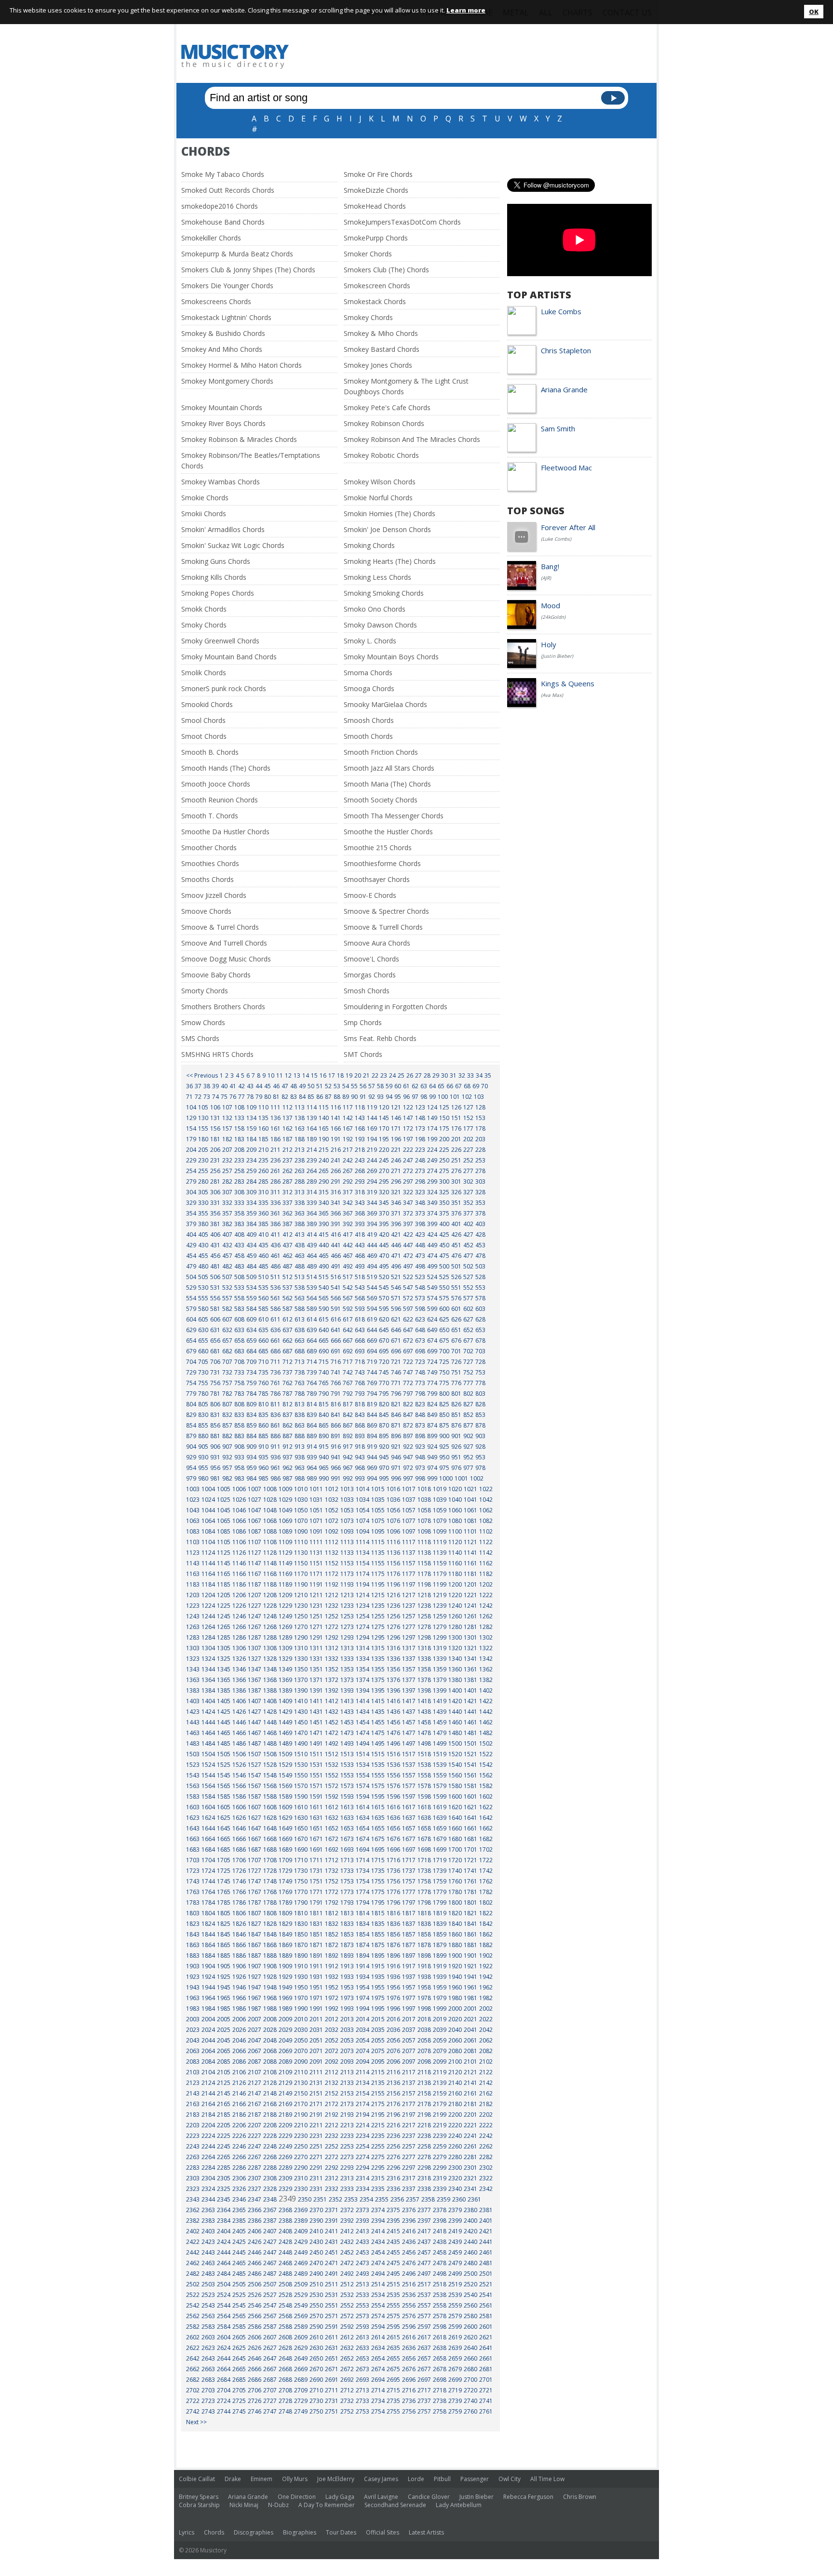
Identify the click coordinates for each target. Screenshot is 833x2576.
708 (239, 1362)
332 (227, 1203)
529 (191, 1288)
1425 (224, 1712)
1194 (363, 1584)
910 (263, 1447)
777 (468, 1383)
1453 (347, 1722)
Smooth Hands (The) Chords (226, 768)
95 (398, 1097)
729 (191, 1372)
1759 (440, 1881)
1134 (363, 1553)
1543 (193, 1775)
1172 (332, 1574)
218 (360, 1150)
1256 (393, 1616)
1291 (316, 1637)
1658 (424, 1828)
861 (275, 1425)
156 (215, 1128)
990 (324, 1478)
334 (251, 1203)
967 (348, 1468)
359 (251, 1213)
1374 (363, 1680)
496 (396, 1266)
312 (288, 1192)
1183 (193, 1584)
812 (288, 1404)
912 (288, 1447)
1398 (424, 1690)
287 (288, 1181)
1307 (255, 1648)
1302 (486, 1637)
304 (191, 1192)
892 (348, 1436)
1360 (455, 1669)
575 (444, 1298)
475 (444, 1256)
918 (360, 1447)
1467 (255, 1733)
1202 (486, 1584)
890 (324, 1436)
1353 (347, 1669)
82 (285, 1097)
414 (312, 1235)
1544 (208, 1775)
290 (324, 1181)
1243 (193, 1616)
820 (384, 1404)
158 (239, 1128)
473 (420, 1256)
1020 (455, 1489)
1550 (301, 1775)
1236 (393, 1606)
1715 (378, 1860)
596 (396, 1309)
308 (239, 1192)
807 (227, 1404)
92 (372, 1097)
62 (415, 1086)
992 (348, 1478)
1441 (470, 1712)
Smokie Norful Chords (378, 498)
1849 (285, 1934)
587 (288, 1309)
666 (336, 1341)
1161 (470, 1563)
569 (372, 1298)
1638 (424, 1818)
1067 (255, 1521)
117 (348, 1107)
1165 (224, 1574)
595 (384, 1309)
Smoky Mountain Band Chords (229, 657)
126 (456, 1107)
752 (468, 1372)
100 (443, 1097)
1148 (270, 1563)
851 (456, 1415)
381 (215, 1224)
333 (239, 1203)
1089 (285, 1531)
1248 (270, 1616)
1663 (193, 1839)
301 (456, 1181)
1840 (455, 1924)
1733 (347, 1871)
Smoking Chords (369, 545)
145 (384, 1118)
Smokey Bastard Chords (382, 349)
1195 (378, 1584)
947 (408, 1457)
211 (275, 1150)
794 (372, 1394)
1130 (301, 1553)
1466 (239, 1733)
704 (191, 1362)
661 (275, 1341)
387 (288, 1224)
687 (288, 1351)
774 (432, 1383)
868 (360, 1425)
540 (324, 1288)
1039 (440, 1500)
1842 (486, 1924)
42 (242, 1086)
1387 (255, 1690)
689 (312, 1351)
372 (408, 1213)
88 (337, 1097)
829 (191, 1415)
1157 (409, 1563)
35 (488, 1075)
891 (336, 1436)
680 (203, 1351)
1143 (193, 1563)
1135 (378, 1553)
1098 (424, 1531)
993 (360, 1478)
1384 (208, 1690)
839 (312, 1415)
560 (263, 1298)
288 (300, 1181)
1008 (270, 1489)
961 (275, 1468)
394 (372, 1224)
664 (312, 1341)
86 (320, 1097)
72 (198, 1097)
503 (480, 1266)
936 (275, 1457)
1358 (424, 1669)
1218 (424, 1595)
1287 (255, 1637)
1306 (239, 1648)
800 (444, 1394)
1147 (255, 1563)
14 (306, 1075)
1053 (347, 1510)
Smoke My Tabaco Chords (223, 174)
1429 (285, 1712)
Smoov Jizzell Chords (214, 895)
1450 (301, 1722)
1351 (316, 1669)
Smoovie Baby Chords (216, 975)
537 (288, 1288)
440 (324, 1245)
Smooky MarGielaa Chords (385, 704)
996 (396, 1478)
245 (384, 1160)
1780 (455, 1892)
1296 (393, 1637)
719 (372, 1362)
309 (251, 1192)
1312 (332, 1648)
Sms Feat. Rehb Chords (380, 1038)
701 (456, 1351)
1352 (332, 1669)
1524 (208, 1765)
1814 (363, 1913)
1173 (347, 1574)
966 (336, 1468)
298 (420, 1181)
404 (191, 1235)
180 (203, 1139)
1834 (363, 1924)
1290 (301, 1637)
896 (396, 1436)
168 (360, 1128)
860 (263, 1425)
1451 (316, 1722)
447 (408, 1245)
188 (300, 1139)
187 (288, 1139)
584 (251, 1309)
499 (432, 1266)
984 (251, 1478)
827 (468, 1404)
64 (432, 1086)
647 (408, 1330)
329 (191, 1203)
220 (384, 1150)
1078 (424, 1521)
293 (360, 1181)
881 (215, 1436)
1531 (316, 1765)
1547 (255, 1775)
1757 (409, 1881)
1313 (347, 1648)
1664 (208, 1839)
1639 (440, 1818)
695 (384, 1351)
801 (456, 1394)
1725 (224, 1871)
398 (420, 1224)
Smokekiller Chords (211, 238)
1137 (409, 1553)
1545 (224, 1775)
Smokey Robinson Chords (384, 423)
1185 (224, 1584)
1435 (378, 1712)
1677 (409, 1839)
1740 (455, 1871)
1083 (193, 1531)
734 (251, 1372)
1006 (239, 1489)
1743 (193, 1881)
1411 (316, 1701)
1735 (378, 1871)
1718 (424, 1860)
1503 (193, 1754)
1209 (285, 1595)
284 (251, 1181)
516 (336, 1277)
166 (336, 1128)
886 (275, 1436)
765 (324, 1383)
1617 (409, 1807)
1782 (486, 1892)
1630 (301, 1818)
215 (324, 1150)
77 (242, 1097)
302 (468, 1181)
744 (372, 1372)
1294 (363, 1637)
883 (239, 1436)
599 (432, 1309)
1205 (224, 1595)
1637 (409, 1818)
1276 (393, 1627)
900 (444, 1436)
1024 (208, 1500)
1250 (301, 1616)
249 (432, 1160)
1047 (255, 1510)
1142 (486, 1553)
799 (432, 1394)
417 (348, 1235)
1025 (224, 1500)
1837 (409, 1924)
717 (348, 1362)
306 (215, 1192)
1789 (285, 1902)
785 (263, 1394)
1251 (316, 1616)
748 (420, 1372)
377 (468, 1213)
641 (336, 1330)
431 (215, 1245)
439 (312, 1245)
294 (372, 1181)
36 (189, 1086)
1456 (393, 1722)
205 (203, 1150)
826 (456, 1404)
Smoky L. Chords (370, 641)
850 (444, 1415)
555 (203, 1298)
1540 (455, 1765)
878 (480, 1425)
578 (480, 1298)
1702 (486, 1849)
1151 (316, 1563)
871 (396, 1425)
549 (432, 1288)
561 (275, 1298)
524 (432, 1277)
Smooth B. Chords (210, 752)
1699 (440, 1849)
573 (420, 1298)
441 (336, 1245)
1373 (347, 1680)
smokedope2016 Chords (220, 206)
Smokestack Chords (375, 301)
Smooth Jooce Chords (216, 784)
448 (420, 1245)
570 (384, 1298)
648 (420, 1330)
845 (384, 1415)
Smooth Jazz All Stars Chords (389, 768)
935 (263, 1457)
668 (360, 1341)
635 (263, 1330)
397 (408, 1224)
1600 (455, 1796)
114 (312, 1107)
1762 (486, 1881)
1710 (301, 1860)
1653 (347, 1828)
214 (312, 1150)
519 (372, 1277)
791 (336, 1394)
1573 (347, 1786)
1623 (193, 1818)
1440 (455, 1712)
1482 (486, 1733)
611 (275, 1319)
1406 (239, 1701)
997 (408, 1478)
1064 (208, 1521)
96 (406, 1097)
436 (275, 1245)
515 (324, 1277)
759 (251, 1383)
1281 (470, 1627)
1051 (316, 1510)
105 (203, 1107)
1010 (301, 1489)
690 (324, 1351)
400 (444, 1224)
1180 (455, 1574)
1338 (424, 1659)
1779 (440, 1892)
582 (227, 1309)
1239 (440, 1606)
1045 (224, 1510)
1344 (208, 1669)
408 (239, 1235)
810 (263, 1404)
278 (480, 1171)
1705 (224, 1860)
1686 (239, 1849)
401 (456, 1224)
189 (312, 1139)
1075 (378, 1521)
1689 (285, 1849)
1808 (270, 1913)
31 (453, 1075)
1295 (378, 1637)
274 (432, 1171)
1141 (470, 1553)
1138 (424, 1553)
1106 (239, 1542)
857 (227, 1425)
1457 (409, 1722)
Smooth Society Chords (381, 800)
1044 (208, 1510)
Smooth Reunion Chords (220, 800)
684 (251, 1351)
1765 (224, 1892)
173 (420, 1128)
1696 (393, 1849)
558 (239, 1298)
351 (456, 1203)
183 (239, 1139)
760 (263, 1383)
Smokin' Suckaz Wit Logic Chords (233, 545)
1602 (486, 1796)
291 (336, 1181)
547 (408, 1288)
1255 (378, 1616)
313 (300, 1192)
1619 (440, 1807)
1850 (301, 1934)
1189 (285, 1584)
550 (444, 1288)
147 (408, 1118)
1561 (470, 1775)
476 (456, 1256)
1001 (461, 1478)
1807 (255, 1913)
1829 (285, 1924)
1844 (208, 1934)
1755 (378, 1881)
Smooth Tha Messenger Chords (394, 816)
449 (432, 1245)
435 (263, 1245)
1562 (486, 1775)
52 (328, 1086)
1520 (455, 1754)
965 (324, 1468)
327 (468, 1192)
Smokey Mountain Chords (222, 407)
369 (372, 1213)
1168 (270, 1574)
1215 (378, 1595)
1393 (347, 1690)
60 (398, 1086)
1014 (363, 1489)
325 (444, 1192)
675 (444, 1341)
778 (480, 1383)
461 (275, 1256)
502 (468, 1266)
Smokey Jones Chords (378, 365)
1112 (332, 1542)
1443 (193, 1722)
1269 (285, 1627)
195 (384, 1139)
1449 (285, 1722)
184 (251, 1139)
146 (396, 1118)
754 (191, 1383)
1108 (270, 1542)
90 (354, 1097)
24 (392, 1075)
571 (396, 1298)
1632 (332, 1818)
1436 (393, 1712)
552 (468, 1288)
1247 (255, 1616)
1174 (363, 1574)
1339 (440, 1659)
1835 (378, 1924)
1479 (440, 1733)
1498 (424, 1743)
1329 (285, 1659)
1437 (409, 1712)
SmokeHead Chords (375, 206)
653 (480, 1330)
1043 (193, 1510)
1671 (316, 1839)
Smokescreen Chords (377, 286)
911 (275, 1447)
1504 (208, 1754)
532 (227, 1288)
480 (203, 1266)
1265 (224, 1627)
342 (348, 1203)
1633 (347, 1818)
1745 (224, 1881)
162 (288, 1128)
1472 (332, 1733)
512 (288, 1277)
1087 (255, 1531)
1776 (393, 1892)
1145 (224, 1563)
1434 (363, 1712)
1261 (470, 1616)
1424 (208, 1712)
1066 (239, 1521)
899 (432, 1436)
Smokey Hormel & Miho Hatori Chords (242, 365)
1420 (455, 1701)
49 (302, 1086)
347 (408, 1203)
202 (468, 1139)
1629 (285, 1818)
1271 (316, 1627)
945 (384, 1457)
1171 (316, 1574)
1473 (347, 1733)
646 (396, 1330)
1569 (285, 1786)
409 (251, 1235)
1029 (285, 1500)
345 (384, 1203)
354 (191, 1213)
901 (456, 1436)
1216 (393, 1595)
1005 (224, 1489)
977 (468, 1468)
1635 (378, 1818)
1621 (470, 1807)
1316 (393, 1648)
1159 (440, 1563)
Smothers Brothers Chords (223, 1007)
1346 (239, 1669)
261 (275, 1171)
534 (251, 1288)
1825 (224, 1924)
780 (203, 1394)
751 (456, 1372)
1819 (440, 1913)
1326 (239, 1659)
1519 (440, 1754)
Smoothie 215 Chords (378, 848)
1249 (285, 1616)
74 (215, 1097)
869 (372, 1425)
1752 (332, 1881)
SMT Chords (363, 1054)
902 (468, 1436)
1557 (409, 1775)
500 (444, 1266)
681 (215, 1351)
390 (324, 1224)
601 (456, 1309)
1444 (208, 1722)
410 (263, 1235)
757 (227, 1383)
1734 (363, 1871)
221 (396, 1150)
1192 (332, 1584)
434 (251, 1245)
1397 (409, 1690)
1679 (440, 1839)
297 (408, 1181)
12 (288, 1075)
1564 (208, 1786)
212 (288, 1150)
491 (336, 1266)
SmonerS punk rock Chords (224, 688)
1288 (270, 1637)
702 (468, 1351)
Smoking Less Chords (377, 577)
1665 (224, 1839)
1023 (193, 1500)
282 (227, 1181)
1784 (208, 1902)
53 (337, 1086)
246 (396, 1160)
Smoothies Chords (210, 863)
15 (314, 1075)
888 (300, 1436)
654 (191, 1341)
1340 (455, 1659)
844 (372, 1415)
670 (384, 1341)
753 (480, 1372)
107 (227, 1107)
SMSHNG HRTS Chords (217, 1054)
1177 (409, 1574)
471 (396, 1256)
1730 (301, 1871)
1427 (255, 1712)
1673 (347, 1839)
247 (408, 1160)
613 (300, 1319)
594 (372, 1309)
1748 (270, 1881)
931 (215, 1457)
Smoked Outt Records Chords (228, 190)
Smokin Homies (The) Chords (390, 514)
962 (288, 1468)
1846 (239, 1934)
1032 (332, 1500)
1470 (301, 1733)
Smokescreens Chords (216, 301)
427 (468, 1235)
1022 (486, 1489)
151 (456, 1118)
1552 (332, 1775)
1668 (270, 1839)
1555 (378, 1775)
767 (348, 1383)
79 (259, 1097)
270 (384, 1171)
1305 (224, 1648)
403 (480, 1224)
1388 (270, 1690)
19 (349, 1075)
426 (456, 1235)
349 (432, 1203)
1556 (393, 1775)
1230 (301, 1606)
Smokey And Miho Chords (222, 349)
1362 (486, 1669)
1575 (378, 1786)
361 (275, 1213)
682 (227, 1351)
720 (384, 1362)
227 (468, 1150)
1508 (270, 1754)
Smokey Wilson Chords (380, 482)
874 (432, 1425)
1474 (363, 1733)
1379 (440, 1680)
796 (396, 1394)
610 (263, 1319)
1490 (301, 1743)
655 (203, 1341)
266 (336, 1171)
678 (480, 1341)
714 (312, 1362)
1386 (239, 1690)
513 (300, 1277)
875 (444, 1425)
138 (300, 1118)
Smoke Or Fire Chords (378, 174)
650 (444, 1330)
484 (251, 1266)
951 (456, 1457)
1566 (239, 1786)
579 (191, 1309)
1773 (347, 1892)
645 (384, 1330)
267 (348, 1171)
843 (360, 1415)
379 (191, 1224)
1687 (255, 1849)
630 (203, 1330)
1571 (316, 1786)
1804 (208, 1913)
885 (263, 1436)
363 (300, 1213)
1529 (285, 1765)
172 (408, 1128)
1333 (347, 1659)
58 (380, 1086)
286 (275, 1181)
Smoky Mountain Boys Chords (391, 657)
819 (372, 1404)
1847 (255, 1934)
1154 (363, 1563)
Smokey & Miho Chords (381, 333)
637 (288, 1330)
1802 (486, 1902)
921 (396, 1447)
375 (444, 1213)
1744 (208, 1881)
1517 (409, 1754)
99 (432, 1097)
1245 (224, 1616)
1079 (440, 1521)
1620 (455, 1807)
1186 (239, 1584)
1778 (424, 1892)
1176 (393, 1574)
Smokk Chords (204, 609)
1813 (347, 1913)
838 (300, 1415)
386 (275, 1224)
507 (227, 1277)
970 (384, 1468)
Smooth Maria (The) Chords (387, 784)
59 (389, 1086)
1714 (363, 1860)
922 (408, 1447)
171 (396, 1128)
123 (420, 1107)
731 (215, 1372)
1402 (486, 1690)
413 (300, 1235)
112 (288, 1107)
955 (203, 1468)
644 (372, 1330)
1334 (363, 1659)
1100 (455, 1531)
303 (480, 1181)
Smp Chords (363, 1022)
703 (480, 1351)
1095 (378, 1531)
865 (324, 1425)
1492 (332, 1743)
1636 (393, 1818)
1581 (470, 1786)
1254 (363, 1616)
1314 (363, 1648)
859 (251, 1425)
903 (480, 1436)
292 (348, 1181)
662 (288, 1341)
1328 (270, 1659)
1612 (332, 1807)
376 (456, 1213)
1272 (332, 1627)
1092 (332, 1531)
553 (480, 1288)
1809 (285, 1913)
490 (324, 1266)
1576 (393, 1786)
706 (215, 1362)
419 (372, 1235)
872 (408, 1425)
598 (420, 1309)
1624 (208, 1818)
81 (276, 1097)
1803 (193, 1913)
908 (239, 1447)
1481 (470, 1733)
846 (396, 1415)
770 (384, 1383)
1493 (347, 1743)
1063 (193, 1521)
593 (360, 1309)
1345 (224, 1669)
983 (239, 1478)
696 (396, 1351)
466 (336, 1256)
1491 (316, 1743)
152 (468, 1118)
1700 (455, 1849)
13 (297, 1075)
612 (288, 1319)
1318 (424, 1648)
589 (312, 1309)
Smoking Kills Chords (214, 577)
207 (227, 1150)
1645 (224, 1828)
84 (302, 1097)
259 (251, 1171)
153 (480, 1118)
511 (275, 1277)
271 (396, 1171)
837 (288, 1415)
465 (324, 1256)
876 (456, 1425)
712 (288, 1362)
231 (215, 1160)
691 (336, 1351)
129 (191, 1118)
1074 (363, 1521)
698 (420, 1351)
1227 (255, 1606)
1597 (409, 1796)
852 (468, 1415)
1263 (193, 1627)
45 (268, 1086)
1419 (440, 1701)
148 (420, 1118)
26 (410, 1075)
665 (324, 1341)
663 (300, 1341)
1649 (285, 1828)
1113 (347, 1542)
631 (215, 1330)
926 (456, 1447)
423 (420, 1235)
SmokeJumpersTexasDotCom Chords (402, 222)
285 (263, 1181)
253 (480, 1160)
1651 (316, 1828)
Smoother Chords (209, 848)
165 (324, 1128)
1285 (224, 1637)
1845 (224, 1934)
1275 (378, 1627)
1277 (409, 1627)
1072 (332, 1521)
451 (456, 1245)
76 (233, 1097)
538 (300, 1288)
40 (224, 1086)
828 (480, 1404)
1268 (270, 1627)
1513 (347, 1754)
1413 (347, 1701)
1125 (224, 1553)
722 (408, 1362)
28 (427, 1075)
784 (251, 1394)
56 (363, 1086)
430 (203, 1245)
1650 (301, 1828)
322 (408, 1192)
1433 (347, 1712)
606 (215, 1319)
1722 (486, 1860)
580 (203, 1309)
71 (189, 1097)
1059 (440, 1510)
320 (384, 1192)
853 (480, 1415)
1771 (316, 1892)
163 (300, 1128)
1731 (316, 1871)
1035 (378, 1500)
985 (263, 1478)
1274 (363, 1627)
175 (444, 1128)
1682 (486, 1839)
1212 (332, 1595)
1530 (301, 1765)
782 (227, 1394)
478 (480, 1256)
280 (203, 1181)
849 (432, 1415)
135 (263, 1118)
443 (360, 1245)
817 (348, 1404)
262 (288, 1171)
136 (275, 1118)
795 (384, 1394)
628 (480, 1319)
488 (300, 1266)
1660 (455, 1828)
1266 (239, 1627)
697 (408, 1351)
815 (324, 1404)
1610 (301, 1807)
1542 (486, 1765)
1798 (424, 1902)
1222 (486, 1595)
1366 (239, 1680)
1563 (193, 1786)
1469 (285, 1733)
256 (215, 1171)
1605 (224, 1807)
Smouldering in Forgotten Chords (396, 1007)
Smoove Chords (206, 911)
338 (300, 1203)
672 (408, 1341)
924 (432, 1447)
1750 (301, 1881)
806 (215, 1404)
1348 (270, 1669)
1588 (270, 1796)
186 (275, 1139)
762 (288, 1383)
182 (227, 1139)
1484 (208, 1743)
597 (408, 1309)
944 (372, 1457)
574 (432, 1298)
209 (251, 1150)
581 (215, 1309)
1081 (470, 1521)
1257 (409, 1616)
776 (456, 1383)
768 (360, 1383)
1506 (239, 1754)
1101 (470, 1531)
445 (384, 1245)
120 (384, 1107)
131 (215, 1118)
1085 (224, 1531)
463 (300, 1256)
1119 (440, 1542)
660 (263, 1341)
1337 (409, 1659)
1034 (363, 1500)
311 (275, 1192)
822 (408, 1404)
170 (384, 1128)
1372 (332, 1680)
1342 (486, 1659)
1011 (316, 1489)
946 (396, 1457)
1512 (332, 1754)
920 (384, 1447)
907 (227, 1447)
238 (300, 1160)
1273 (347, 1627)
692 (348, 1351)
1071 (316, 1521)
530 (203, 1288)
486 (275, 1266)
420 (384, 1235)
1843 (193, 1934)
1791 (316, 1902)
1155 (378, 1563)
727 (468, 1362)
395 (384, 1224)
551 (456, 1288)
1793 (347, 1902)
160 (263, 1128)
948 (420, 1457)
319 (372, 1192)
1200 (455, 1584)
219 (372, 1150)
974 (432, 1468)
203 (480, 1139)
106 (215, 1107)
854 (191, 1425)
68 (467, 1086)
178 (480, 1128)
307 (227, 1192)
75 (224, 1097)
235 (263, 1160)
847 (408, 1415)
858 (239, 1425)
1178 (424, 1574)
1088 (270, 1531)
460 (263, 1256)
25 (401, 1075)
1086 (239, 1531)
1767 (255, 1892)
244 (372, 1160)
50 (311, 1086)
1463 (193, 1733)
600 (444, 1309)
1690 (301, 1849)
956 (215, 1468)
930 (203, 1457)
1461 (470, 1722)
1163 (193, 1574)
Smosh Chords (367, 991)
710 (263, 1362)
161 (275, 1128)
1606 (239, 1807)
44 (259, 1086)
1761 (470, 1881)
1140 (455, 1553)
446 (396, 1245)
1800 (455, 1902)
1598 (424, 1796)
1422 (486, 1701)
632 (227, 1330)
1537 (409, 1765)
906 (215, 1447)
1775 (378, 1892)
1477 (409, 1733)
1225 (224, 1606)
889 (312, 1436)
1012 (332, 1489)
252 (468, 1160)
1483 (193, 1743)
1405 (224, 1701)
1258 (424, 1616)
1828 (270, 1924)
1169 (285, 1574)
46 (276, 1086)
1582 (486, 1786)
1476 (393, 1733)
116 (336, 1107)
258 (239, 1171)
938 (300, 1457)
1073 (347, 1521)
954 (191, 1468)
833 (239, 1415)
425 (444, 1235)
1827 (255, 1924)
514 (312, 1277)
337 (288, 1203)
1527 (255, 1765)
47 (285, 1086)
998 (420, 1478)
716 (336, 1362)
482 (227, 1266)
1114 (363, 1542)
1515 (378, 1754)
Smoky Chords (204, 625)
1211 (316, 1595)
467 (348, 1256)
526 (456, 1277)
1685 (224, 1849)
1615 (378, 1807)
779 (191, 1394)
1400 (455, 1690)
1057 (409, 1510)
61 (406, 1086)
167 (348, 1128)
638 (300, 1330)
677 (468, 1341)
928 (480, 1447)
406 (215, 1235)
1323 (193, 1659)
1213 (347, 1595)
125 (444, 1107)
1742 (486, 1871)
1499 (440, 1743)
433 (239, 1245)
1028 (270, 1500)
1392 (332, 1690)
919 (372, 1447)
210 (263, 1150)
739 (312, 1372)
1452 (332, 1722)
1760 (455, 1881)
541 (336, 1288)
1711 (316, 1860)
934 (251, 1457)
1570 (301, 1786)
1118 (424, 1542)
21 (366, 1075)
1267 (255, 1627)
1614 (363, 1807)
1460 (455, 1722)
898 (420, 1436)
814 (312, 1404)
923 (420, 1447)
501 (456, 1266)
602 (468, 1309)
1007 (255, 1489)
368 (360, 1213)
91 (363, 1097)
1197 (409, 1584)
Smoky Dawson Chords (380, 625)
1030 (301, 1500)
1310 (301, 1648)
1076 (393, 1521)
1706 (239, 1860)
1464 (208, 1733)
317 (348, 1192)
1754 (363, 1881)
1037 (409, 1500)
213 (300, 1150)
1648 (270, 1828)
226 (456, 1150)
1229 (285, 1606)
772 (408, 1383)
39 (215, 1086)
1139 (440, 1553)
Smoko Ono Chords (375, 609)
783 (239, 1394)
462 (288, 1256)
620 (384, 1319)
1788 (270, 1902)
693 (360, 1351)
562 (288, 1298)
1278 (424, 1627)
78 (250, 1097)
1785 (224, 1902)
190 (324, 1139)
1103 (193, 1542)
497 (408, 1266)
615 (324, 1319)
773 (420, 1383)
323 (420, 1192)
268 (360, 1171)
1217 (409, 1595)
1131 (316, 1553)
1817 (409, 1913)
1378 (424, 1680)
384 (251, 1224)
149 (432, 1118)
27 (418, 1075)
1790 (301, 1902)
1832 (332, 1924)
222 (408, 1150)
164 (312, 1128)
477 (468, 1256)
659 (251, 1341)
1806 (239, 1913)
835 (263, 1415)
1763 (193, 1892)
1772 (332, 1892)
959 (251, 1468)
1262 (486, 1616)
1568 (270, 1786)
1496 (393, 1743)
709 (251, 1362)
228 (480, 1150)
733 (239, 1372)
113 (300, 1107)
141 (336, 1118)
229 (191, 1160)
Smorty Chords (205, 991)
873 (420, 1425)
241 (336, 1160)
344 (372, 1203)
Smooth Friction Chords (381, 752)
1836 (393, 1924)
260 (263, 1171)
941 (336, 1457)
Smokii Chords (204, 514)
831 (215, 1415)
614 (312, 1319)
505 (203, 1277)
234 (251, 1160)
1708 (270, 1860)
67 (458, 1086)
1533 (347, 1765)
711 (275, 1362)
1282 (486, 1627)
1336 (393, 1659)
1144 (208, 1563)
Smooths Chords (208, 879)
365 (324, 1213)
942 (348, 1457)
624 (432, 1319)
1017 (409, 1489)
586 (275, 1309)
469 (372, 1256)
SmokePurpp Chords (376, 238)
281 (215, 1181)
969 (372, 1468)
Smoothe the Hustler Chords (388, 832)
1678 (424, 1839)
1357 (409, 1669)
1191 (316, 1584)
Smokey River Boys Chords (223, 423)
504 (191, 1277)
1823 (193, 1924)
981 (215, 1478)
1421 (470, 1701)
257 (227, 1171)
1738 (424, 1871)
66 (450, 1086)
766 (336, 1383)
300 (444, 1181)
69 (476, 1086)
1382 (486, 1680)
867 (348, 1425)
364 (312, 1213)
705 (203, 1362)
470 (384, 1256)
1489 (285, 1743)
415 (324, 1235)
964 (312, 1468)
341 (336, 1203)
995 (384, 1478)
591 (336, 1309)
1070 (301, 1521)
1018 (424, 1489)
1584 (208, 1796)
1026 (239, 1500)
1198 (424, 1584)
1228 (270, 1606)
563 (300, 1298)
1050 (301, 1510)
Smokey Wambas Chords (221, 482)
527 (468, 1277)
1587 (255, 1796)
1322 (486, 1648)
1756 (393, 1881)
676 (456, 1341)
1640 (455, 1818)
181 (215, 1139)
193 (360, 1139)
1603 (193, 1807)
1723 (193, 1871)
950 (444, 1457)
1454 (363, 1722)
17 (332, 1075)
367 (348, 1213)
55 (354, 1086)
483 (239, 1266)
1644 (208, 1828)
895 (384, 1436)
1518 (424, 1754)
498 (420, 1266)
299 (432, 1181)
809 (251, 1404)
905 (203, 1447)
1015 (378, 1489)
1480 (455, 1733)
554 (191, 1298)
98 (424, 1097)
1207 (255, 1595)
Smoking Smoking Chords (384, 593)
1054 (363, 1510)
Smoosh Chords (369, 720)
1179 (440, 1574)
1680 (455, 1839)
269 (372, 1171)
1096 (393, 1531)
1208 (270, 1595)
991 (336, 1478)
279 (191, 1181)
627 (468, 1319)
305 (203, 1192)
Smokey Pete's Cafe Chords (387, 407)
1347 (255, 1669)
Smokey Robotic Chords (381, 455)
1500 (455, 1743)
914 (312, 1447)
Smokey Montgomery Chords (227, 381)
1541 (470, 1765)
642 (348, 1330)
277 (468, 1171)
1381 (470, 1680)
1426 (239, 1712)
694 (372, 1351)
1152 (332, 1563)
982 (227, 1478)
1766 (239, 1892)
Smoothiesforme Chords (382, 863)
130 (203, 1118)
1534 (363, 1765)
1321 (470, 1648)
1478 (424, 1733)
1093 (347, 1531)
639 (312, 1330)
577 (468, 1298)
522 (408, 1277)
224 (432, 1150)
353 (480, 1203)
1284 (208, 1637)
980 (203, 1478)
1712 (332, 1860)
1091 (316, 1531)
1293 (347, 1637)
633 (239, 1330)
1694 (363, 1849)
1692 (332, 1849)
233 (239, 1160)
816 (336, 1404)
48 (294, 1086)
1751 (316, 1881)
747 (408, 1372)
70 (484, 1086)
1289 (285, 1637)
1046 (239, 1510)
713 (300, 1362)
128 (480, 1107)
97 (415, 1097)
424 (432, 1235)
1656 (393, 1828)
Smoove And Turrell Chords (224, 943)
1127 (255, 1553)
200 (444, 1139)
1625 (224, 1818)
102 (467, 1097)
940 (324, 1457)
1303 (193, 1648)
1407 (255, 1701)
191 (336, 1139)
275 (444, 1171)
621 (396, 1319)
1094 (363, 1531)
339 (312, 1203)
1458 (424, 1722)
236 (275, 1160)
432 (227, 1245)
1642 (486, 1818)
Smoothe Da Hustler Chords (225, 832)
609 (251, 1319)
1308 (270, 1648)
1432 (332, 1712)
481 (215, 1266)
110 (263, 1107)
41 (233, 1086)
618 (360, 1319)
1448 (270, 1722)
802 (468, 1394)
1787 (255, 1902)
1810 (301, 1913)
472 (408, 1256)
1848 (270, 1934)
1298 (424, 1637)
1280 (455, 1627)
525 (444, 1277)
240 (324, 1160)
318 (360, 1192)
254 (191, 1171)
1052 (332, 1510)
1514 (363, 1754)
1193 (347, 1584)
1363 (193, 1680)
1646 (239, 1828)
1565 (224, 1786)
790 (324, 1394)
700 (444, 1351)
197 (408, 1139)
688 (300, 1351)
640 (324, 1330)
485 (263, 1266)
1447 (255, 1722)
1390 (301, 1690)
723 (420, 1362)
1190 (301, 1584)
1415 (378, 1701)
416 (336, 1235)
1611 (316, 1807)
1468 (270, 1733)
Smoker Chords (368, 254)
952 (468, 1457)
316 (336, 1192)
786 (275, 1394)
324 (432, 1192)
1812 (332, 1913)
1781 (470, 1892)
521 (396, 1277)
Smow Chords (203, 1022)
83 (294, 1097)
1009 (285, 1489)
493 (360, 1266)
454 (191, 1256)
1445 (224, 1722)
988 (300, 1478)
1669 (285, 1839)
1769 (285, 1892)
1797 (409, 1902)
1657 (409, 1828)
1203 (193, 1595)
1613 (347, 1807)
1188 (270, 1584)
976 (456, 1468)
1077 (409, 1521)
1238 (424, 1606)
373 (420, 1213)
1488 (270, 1743)
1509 (285, 1754)
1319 (440, 1648)
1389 (285, 1690)
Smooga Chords (369, 688)
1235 (378, 1606)
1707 (255, 1860)
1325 (224, 1659)
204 (191, 1150)
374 (432, 1213)
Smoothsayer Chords (377, 879)
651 (456, 1330)
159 (251, 1128)
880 (203, 1436)
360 (263, 1213)
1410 (301, 1701)
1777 (409, 1892)
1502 (486, 1743)
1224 (208, 1606)
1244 (208, 1616)
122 (408, 1107)
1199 (440, 1584)
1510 (301, 1754)
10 (271, 1075)
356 (215, 1213)
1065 (224, 1521)
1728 (270, 1871)
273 (420, 1171)
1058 (424, 1510)
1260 (455, 1616)
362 (288, 1213)
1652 (332, 1828)
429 (191, 1245)
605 (203, 1319)
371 (396, 1213)
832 (227, 1415)
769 (372, 1383)
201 (456, 1139)
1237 (409, 1606)
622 (408, 1319)
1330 (301, 1659)
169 (372, 1128)
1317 (409, 1648)
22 (375, 1075)
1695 (378, 1849)
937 (288, 1457)
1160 (455, 1563)
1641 (470, 1818)
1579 (440, 1786)
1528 (270, 1765)
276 (456, 1171)
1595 (378, 1796)
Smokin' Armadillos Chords (223, 529)
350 (444, 1203)
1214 (363, 1595)
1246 (239, 1616)
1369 (285, 1680)
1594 (363, 1796)
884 (251, 1436)
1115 (378, 1542)
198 (420, 1139)
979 (191, 1478)
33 (470, 1075)
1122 (486, 1542)
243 (360, 1160)
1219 (440, 1595)
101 (455, 1097)
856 (215, 1425)
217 (348, 1150)
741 (336, 1372)
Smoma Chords (368, 673)
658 (239, 1341)
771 (396, 1383)
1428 (270, 1712)
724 (432, 1362)
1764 (208, 1892)
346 (396, 1203)
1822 (486, 1913)
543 (360, 1288)
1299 (440, 1637)
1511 (316, 1754)
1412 (332, 1701)
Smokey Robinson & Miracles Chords (239, 439)
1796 (393, 1902)
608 (239, 1319)
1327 (255, 1659)
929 (191, 1457)
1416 (393, 1701)
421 (396, 1235)
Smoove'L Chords (371, 959)
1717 (409, 1860)
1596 (393, 1796)
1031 (316, 1500)
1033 (347, 1500)
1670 (301, 1839)
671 (396, 1341)
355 (203, 1213)
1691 (316, 1849)
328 (480, 1192)
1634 (363, 1818)
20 (358, 1075)
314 (312, 1192)
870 (384, 1425)
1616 (393, 1807)
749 (432, 1372)
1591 (316, 1796)
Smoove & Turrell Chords (383, 927)
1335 (378, 1659)
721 (396, 1362)
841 (336, 1415)
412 (288, 1235)
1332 (332, 1659)
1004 (208, 1489)
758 (239, 1383)
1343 (193, 1669)
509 (251, 1277)
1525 (224, 1765)
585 (263, 1309)
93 (380, 1097)
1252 (332, 1616)
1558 (424, 1775)
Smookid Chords (207, 704)
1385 (224, 1690)
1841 (470, 1924)
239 (312, 1160)
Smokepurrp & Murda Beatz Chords (237, 254)
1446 (239, 1722)
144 (372, 1118)
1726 (239, 1871)
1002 (477, 1478)
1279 (440, 1627)
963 (300, 1468)
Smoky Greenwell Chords (220, 641)
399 (432, 1224)
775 (444, 1383)
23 (384, 1075)
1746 (239, 1881)
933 (239, 1457)
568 (360, 1298)
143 (360, 1118)
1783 (193, 1902)
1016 (393, 1489)
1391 (316, 1690)
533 (239, 1288)
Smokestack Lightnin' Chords (226, 317)
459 (251, 1256)
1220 (455, 1595)
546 (396, 1288)
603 (480, 1309)
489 (312, 1266)
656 (215, 1341)
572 (408, 1298)
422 (408, 1235)
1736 (393, 1871)
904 (191, 1447)
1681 (470, 1839)
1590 (301, 1796)
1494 (363, 1743)
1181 (470, 1574)
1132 (332, 1553)
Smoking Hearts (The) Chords (390, 561)
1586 (239, 1796)
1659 (440, 1828)
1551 (316, 1775)
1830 (301, 1924)
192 (348, 1139)
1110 (301, 1542)
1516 (393, 1754)
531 (215, 1288)
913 (300, 1447)
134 (251, 1118)
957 (227, 1468)
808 (239, 1404)
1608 (270, 1807)
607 (227, 1319)
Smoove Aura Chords (377, 943)
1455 (378, 1722)
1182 (486, 1574)
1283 (193, 1637)
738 (300, 1372)
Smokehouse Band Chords (223, 222)
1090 (301, 1531)
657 (227, 1341)
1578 (424, 1786)
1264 (208, 1627)
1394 (363, 1690)
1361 (470, 1669)
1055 (378, 1510)
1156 (393, 1563)
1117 (409, 1542)
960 (263, 1468)
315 (324, 1192)
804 (191, 1404)
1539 (440, 1765)
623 (420, 1319)
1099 (440, 1531)
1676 (393, 1839)
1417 (409, 1701)
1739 (440, 1871)
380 (203, 1224)
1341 (470, 1659)
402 (468, 1224)
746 (396, 1372)
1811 (316, 1913)
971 (396, 1468)
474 (432, 1256)
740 (324, 1372)
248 (420, 1160)
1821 (470, 1913)
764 (312, 1383)
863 (300, 1425)
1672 (332, 1839)
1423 (193, 1712)
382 (227, 1224)
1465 (224, 1733)
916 (336, 1447)
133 (239, 1118)
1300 (455, 1637)
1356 (393, 1669)
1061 (470, 1510)
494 (372, 1266)
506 (215, 1277)
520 (384, 1277)
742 (348, 1372)
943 (360, 1457)
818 (360, 1404)
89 (346, 1097)
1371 (316, 1680)
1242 (486, 1606)
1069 (285, 1521)
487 (288, 1266)
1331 (316, 1659)
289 (312, 1181)
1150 (301, 1563)
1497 (409, 1743)
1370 (301, 1680)
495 (384, 1266)
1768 (270, 1892)
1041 (470, 1500)
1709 (285, 1860)
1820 (455, 1913)
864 (312, 1425)
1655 (378, 1828)
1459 (440, 1722)
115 (324, 1107)
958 (239, 1468)
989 (312, 1478)
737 (288, 1372)
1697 (409, 1849)
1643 (193, 1828)
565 (324, 1298)
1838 (424, 1924)
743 (360, 1372)
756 (215, 1383)
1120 (455, 1542)
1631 (316, 1818)
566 (336, 1298)
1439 (440, 1712)
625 (444, 1319)
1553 (347, 1775)
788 (300, 1394)
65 (441, 1086)
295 (384, 1181)
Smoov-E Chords (370, 895)
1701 (470, 1849)
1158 (424, 1563)
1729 (285, 1871)
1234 (363, 1606)
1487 (255, 1743)
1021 (470, 1489)
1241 (470, 1606)
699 (432, 1351)
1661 (470, 1828)
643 (360, 1330)
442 (348, 1245)
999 (432, 1478)
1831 (316, 1924)
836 (275, 1415)
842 (348, 1415)
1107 (255, 1542)
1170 (301, 1574)
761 (275, 1383)
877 (468, 1425)
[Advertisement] (476, 56)
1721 (470, 1860)
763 (300, 1383)
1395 (378, 1690)
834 (251, 1415)
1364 (208, 1680)
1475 (378, 1733)
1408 (270, 1701)
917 (348, 1447)
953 (480, 1457)
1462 (486, 1722)
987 (288, 1478)
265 (324, 1171)
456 (215, 1256)
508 (239, 1277)
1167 (255, 1574)
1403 (193, 1701)
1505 (224, 1754)
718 (360, 1362)
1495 (378, 1743)
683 (239, 1351)
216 (336, 1150)
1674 (363, 1839)
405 (203, 1235)
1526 (239, 1765)
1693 (347, 1849)
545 (384, 1288)
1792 (332, 1902)
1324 (208, 1659)
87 (328, 1097)
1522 (486, 1754)
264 (312, 1171)
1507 (255, 1754)
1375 (378, 1680)
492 (348, 1266)
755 (203, 1383)
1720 (455, 1860)
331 (215, 1203)
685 (263, 1351)
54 (346, 1086)
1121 (470, 1542)
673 (420, 1341)
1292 (332, 1637)
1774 (363, 1892)
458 (239, 1256)
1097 (409, 1531)
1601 (470, 1796)
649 (432, 1330)
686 (275, 1351)
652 (468, 1330)
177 (468, 1128)
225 (444, 1150)
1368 (270, 1680)
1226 (239, 1606)
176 (456, 1128)
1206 (239, 1595)
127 (468, 1107)
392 (348, 1224)
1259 (440, 1616)
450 (444, 1245)
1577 (409, 1786)
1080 (455, 1521)
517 (348, 1277)
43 (250, 1086)
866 (336, 1425)
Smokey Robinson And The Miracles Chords (412, 439)
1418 (424, 1701)
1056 (393, 1510)
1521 (470, 1754)
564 (312, 1298)
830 (203, 1415)
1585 (224, 1796)
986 (275, 1478)
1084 (208, 1531)
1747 (255, 1881)
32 (462, 1075)
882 (227, 1436)
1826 (239, 1924)
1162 (486, 1563)
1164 (208, 1574)
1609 (285, 1807)
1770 (301, 1892)
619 (372, 1319)
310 (263, 1192)
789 (312, 1394)
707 (227, 1362)
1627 (255, 1818)
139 (312, 1118)
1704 (208, 1860)
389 (312, 1224)
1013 (347, 1489)
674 (432, 1341)
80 (268, 1097)
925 (444, 1447)
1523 (193, 1765)
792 (348, 1394)
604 (191, 1319)
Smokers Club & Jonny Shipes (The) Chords (248, 270)
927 (468, 1447)
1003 (193, 1489)
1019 (440, 1489)
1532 (332, 1765)
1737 (409, 1871)
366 (336, 1213)
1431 (316, 1712)
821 (396, 1404)
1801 (470, 1902)
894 (372, 1436)
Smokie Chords (205, 498)
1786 (239, 1902)
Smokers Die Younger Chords (227, 286)
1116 (393, 1542)
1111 (316, 1542)
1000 (446, 1478)
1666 (239, 1839)
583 (239, 1309)
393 (360, 1224)
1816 (393, 1913)
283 (239, 1181)
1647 (255, 1828)
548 (420, 1288)
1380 (455, 1680)
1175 (378, 1574)
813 (300, 1404)
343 (360, 1203)
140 (324, 1118)
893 (360, 1436)
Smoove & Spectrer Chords (386, 911)
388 (300, 1224)
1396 (393, 1690)
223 (420, 1150)
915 (324, 1447)
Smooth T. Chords (210, 816)
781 (215, 1394)
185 (263, 1139)
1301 (470, 1637)
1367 (255, 1680)
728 (480, 1362)
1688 (270, 1849)
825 (444, 1404)
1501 (470, 1743)
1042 (486, 1500)
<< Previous (202, 1075)
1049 (285, 1510)
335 (263, 1203)
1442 (486, 1712)
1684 (208, 1849)
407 (227, 1235)
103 (479, 1097)
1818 (424, 1913)
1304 (208, 1648)
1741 (470, 1871)
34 (479, 1075)
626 (456, 1319)
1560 (455, 1775)
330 (203, 1203)
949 (432, 1457)
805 (203, 1404)
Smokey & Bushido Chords (223, 333)
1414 (363, 1701)
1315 (378, 1648)
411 (275, 1235)
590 (324, 1309)
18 (340, 1075)
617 (348, 1319)
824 (432, 1404)
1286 (239, 1637)
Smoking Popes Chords (218, 593)
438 (300, 1245)
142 (348, 1118)
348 (420, 1203)
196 (396, 1139)
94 (389, 1097)
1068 (270, 1521)
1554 (363, 1775)
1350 (301, 1669)
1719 (440, 1860)
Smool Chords (203, 720)
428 (480, 1235)
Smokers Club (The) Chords (386, 270)
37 (198, 1086)
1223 (193, 1606)
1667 (255, 1839)
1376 (393, 1680)
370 (384, 1213)
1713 (347, 1860)
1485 (224, 1743)
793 (360, 1394)
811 (275, 1404)
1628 (270, 1818)
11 (280, 1075)
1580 (455, 1786)
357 (227, 1213)
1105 (224, 1542)
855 (203, 1425)
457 (227, 1256)
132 (227, 1118)
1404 (208, 1701)
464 (312, 1256)
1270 (301, 1627)
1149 (285, 1563)
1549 (285, 1775)
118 (360, 1107)
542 (348, 1288)
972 (408, 1468)
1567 (255, 1786)
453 (480, 1245)
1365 (224, 1680)
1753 (347, 1881)
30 (444, 1075)
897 (408, 1436)
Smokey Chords (368, 317)
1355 (378, 1669)
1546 (239, 1775)
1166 (239, 1574)
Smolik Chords (204, 673)
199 (432, 1139)
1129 (285, 1553)
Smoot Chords (204, 736)
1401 (470, 1690)
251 (456, 1160)
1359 (440, 1669)
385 (263, 1224)
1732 (332, 1871)
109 (251, 1107)
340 (324, 1203)
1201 (470, 1584)
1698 (424, 1849)
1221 (470, 1595)
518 (360, 1277)
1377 (409, 1680)
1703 (193, 1860)
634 (251, 1330)
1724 (208, 1871)
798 (420, 1394)
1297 (409, 1637)
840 (324, 1415)
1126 (239, 1553)
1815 (378, 1913)
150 (444, 1118)
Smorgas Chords (370, 975)
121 (396, 1107)
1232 (332, 1606)
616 (336, 1319)
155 (203, 1128)
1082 (486, 1521)
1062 (486, 1510)
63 (424, 1086)
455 (203, 1256)
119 (372, 1107)
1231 (316, 1606)
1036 (393, 1500)
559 (251, 1298)
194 (372, 1139)
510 (263, 1277)
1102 (486, 1531)
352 (468, 1203)
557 (227, 1298)
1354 (363, 1669)
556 (215, 1298)
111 (275, 1107)
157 (227, 1128)
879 (191, 1436)
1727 (255, 1871)
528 (480, 1277)
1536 (393, 1765)
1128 (270, 1553)
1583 (193, 1796)
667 (348, 1341)
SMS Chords (200, 1038)
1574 (363, 1786)
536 (275, 1288)
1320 (455, 1648)
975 (444, 1468)
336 (275, 1203)
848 (420, 1415)
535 (263, 1288)
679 (191, 1351)
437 (288, 1245)
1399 (440, 1690)
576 (456, 1298)
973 (420, 1468)
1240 (455, 1606)
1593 (347, 1796)
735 (263, 1372)
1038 (424, 1500)
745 (384, 1372)
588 (300, 1309)
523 (420, 1277)
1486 (239, 1743)
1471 (316, 1733)
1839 (440, 1924)
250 (444, 1160)
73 (207, 1097)
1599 (440, 1796)
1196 (393, 1584)
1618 (424, 1807)
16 (323, 1075)
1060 (455, 1510)
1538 (424, 1765)
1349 (285, 1669)
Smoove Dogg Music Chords (226, 959)
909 (251, 1447)
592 (348, 1309)
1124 (208, 1553)
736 (275, 1372)
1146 (239, 1563)
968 (360, 1468)
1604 (208, 1807)
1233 (347, 1606)
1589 (285, 1796)
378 (480, 1213)
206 (215, 1150)
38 (207, 1086)
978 (480, 1468)
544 (372, 1288)
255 (203, 1171)
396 (396, 1224)
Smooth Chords (368, 736)
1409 (285, 1701)
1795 (378, 1902)
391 (336, 1224)
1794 (363, 1902)
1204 (208, 1595)
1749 (285, 1881)
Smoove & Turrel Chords (220, 927)
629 (191, 1330)
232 (227, 1160)
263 (300, 1171)
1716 (393, 1860)
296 (396, 1181)
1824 (208, 1924)
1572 (332, 1786)
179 (191, 1139)
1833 (347, 1924)
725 (444, 1362)
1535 (378, 1765)
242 (348, 1160)
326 (456, 1192)
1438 (424, 1712)
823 (420, 1404)
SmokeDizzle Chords (376, 190)
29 (436, 1075)
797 (408, 1394)
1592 (332, 1796)
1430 (301, 1712)
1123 (193, 1553)
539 (312, 1288)
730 (203, 1372)
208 (239, 1150)
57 (372, 1086)
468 (360, 1256)
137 (288, 1118)
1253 (347, 1616)
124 (432, 1107)
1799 (440, 1902)
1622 (486, 1807)
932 (227, 1457)
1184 (208, 1584)
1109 (285, 1542)
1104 (208, 1542)
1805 (224, 1913)
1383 (193, 1690)
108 (239, 1107)
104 (191, 1107)
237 (288, 1160)
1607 (255, 1807)
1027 (255, 1500)
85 (311, 1097)
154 (191, 1128)
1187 (255, 1584)
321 (396, 1192)
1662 (486, 1828)
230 (203, 1160)
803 (480, 1394)
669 (372, 1341)
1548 (270, 1775)
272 (408, 1171)
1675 (378, 1839)
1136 (393, 1553)
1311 (316, 1648)
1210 (301, 1595)
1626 (239, 1818)
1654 (363, 1828)
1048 (270, 1510)
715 (324, 1362)
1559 (440, 1775)
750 (444, 1372)
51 (320, 1086)
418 (360, 1235)
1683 (193, 1849)
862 (288, 1425)
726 (456, 1362)
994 (372, 1478)
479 (191, 1266)
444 (372, 1245)
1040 (455, 1500)
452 (468, 1245)
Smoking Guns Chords (216, 561)
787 (288, 1394)
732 (227, 1372)
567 (348, 1298)
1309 (285, 1648)
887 (288, 1436)
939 (312, 1457)
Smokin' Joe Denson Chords (387, 529)
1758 (424, 1881)
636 (275, 1330)
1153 (347, 1563)
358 (239, 1213)
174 (432, 1128)
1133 (347, 1553)
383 (239, 1224)
